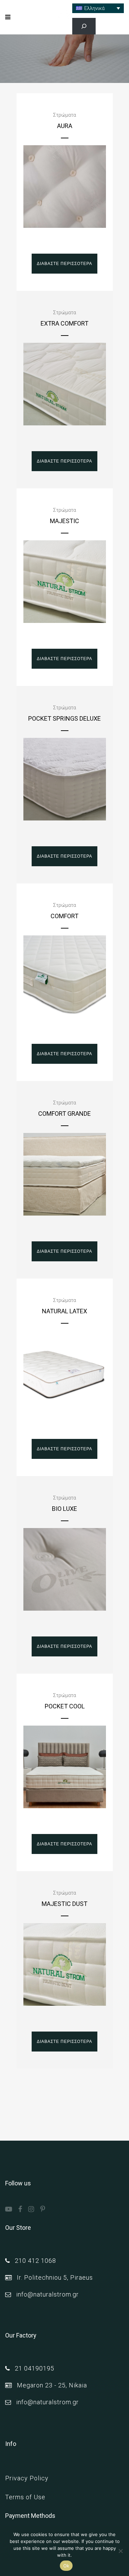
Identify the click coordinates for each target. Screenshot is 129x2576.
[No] (120, 2551)
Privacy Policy (27, 2478)
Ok (66, 2566)
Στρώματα (64, 115)
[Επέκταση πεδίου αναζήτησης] (84, 26)
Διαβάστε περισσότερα (64, 263)
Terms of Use (25, 2497)
